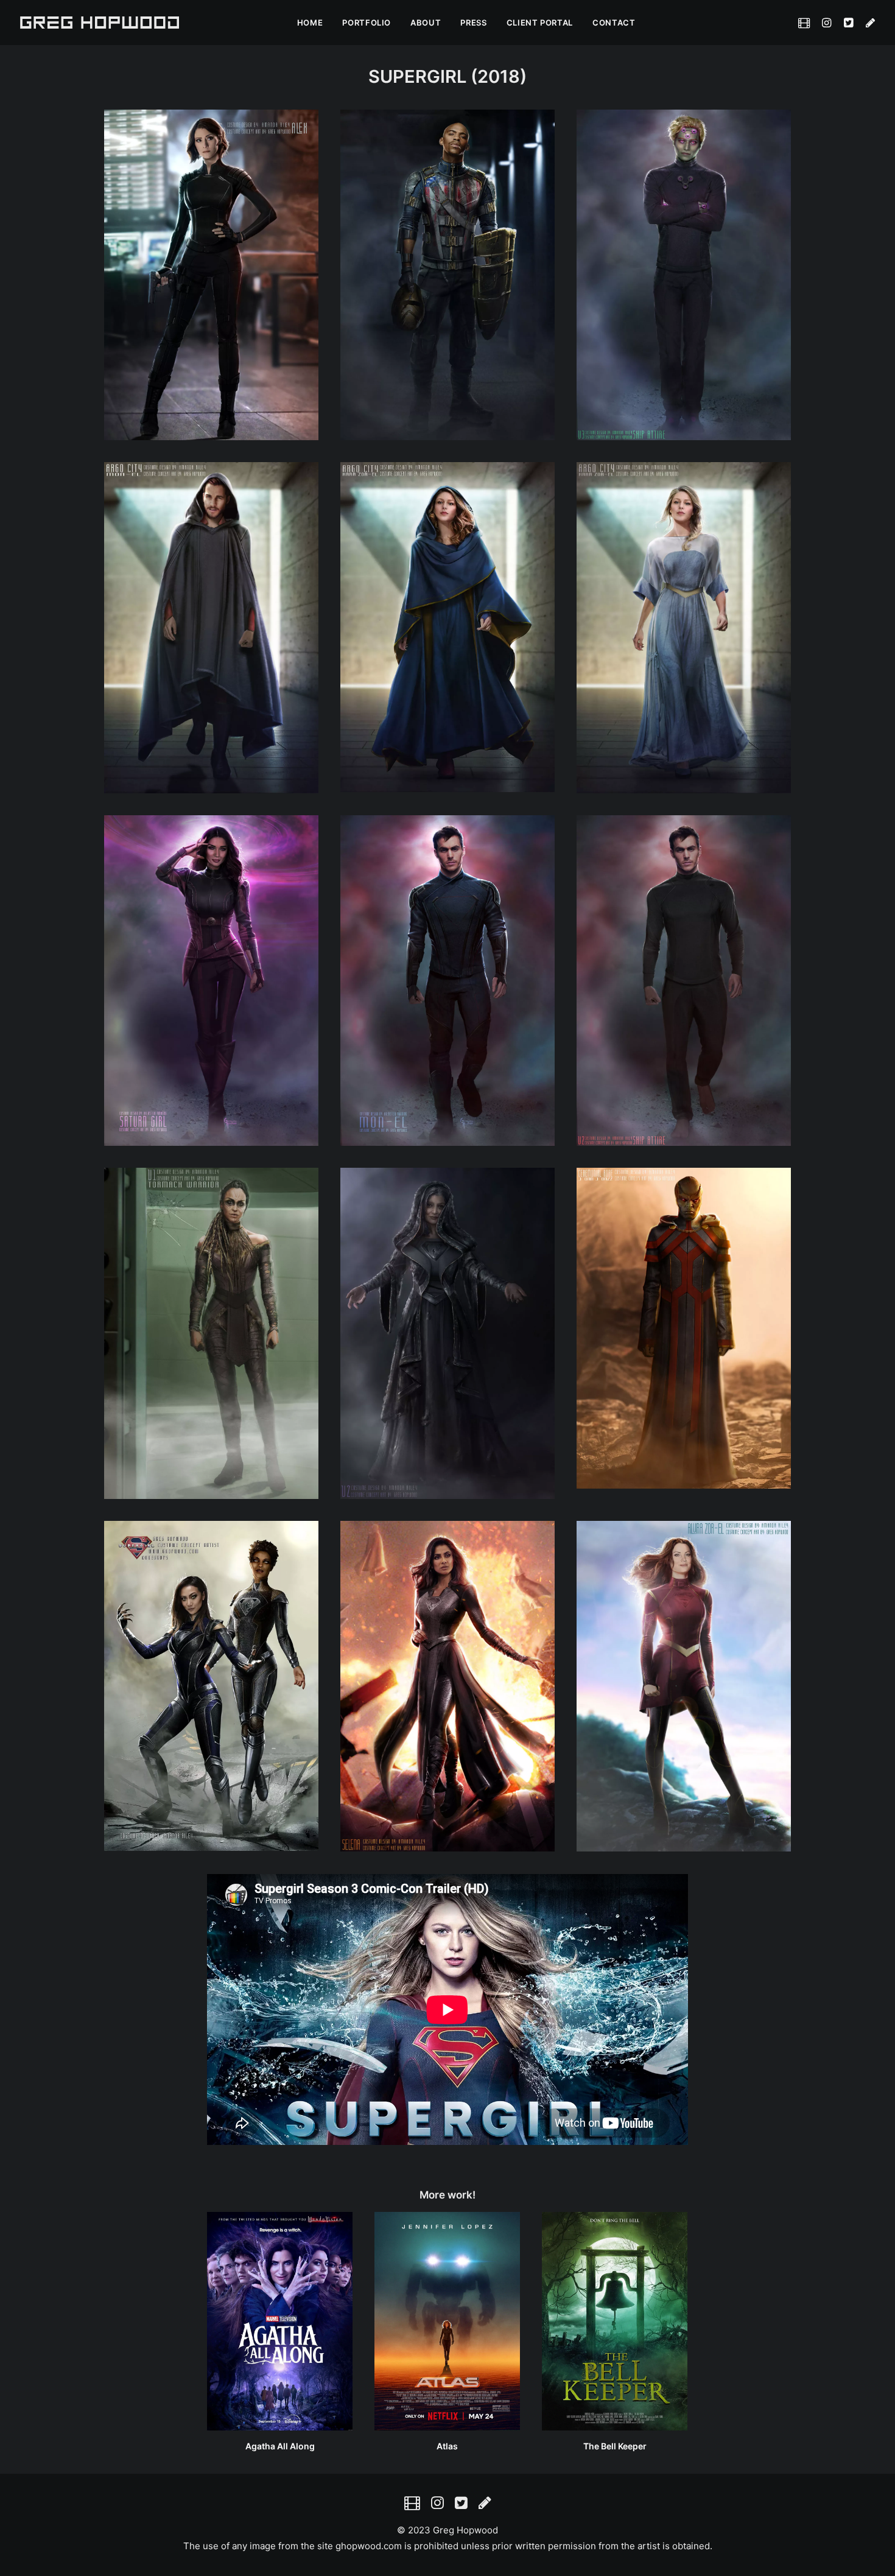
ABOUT (426, 23)
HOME (310, 23)
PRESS (473, 23)
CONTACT (614, 23)
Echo (447, 2446)
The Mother (615, 2446)
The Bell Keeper (280, 2446)
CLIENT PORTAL (540, 23)
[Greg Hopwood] (100, 23)
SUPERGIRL (417, 76)
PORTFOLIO (367, 23)
